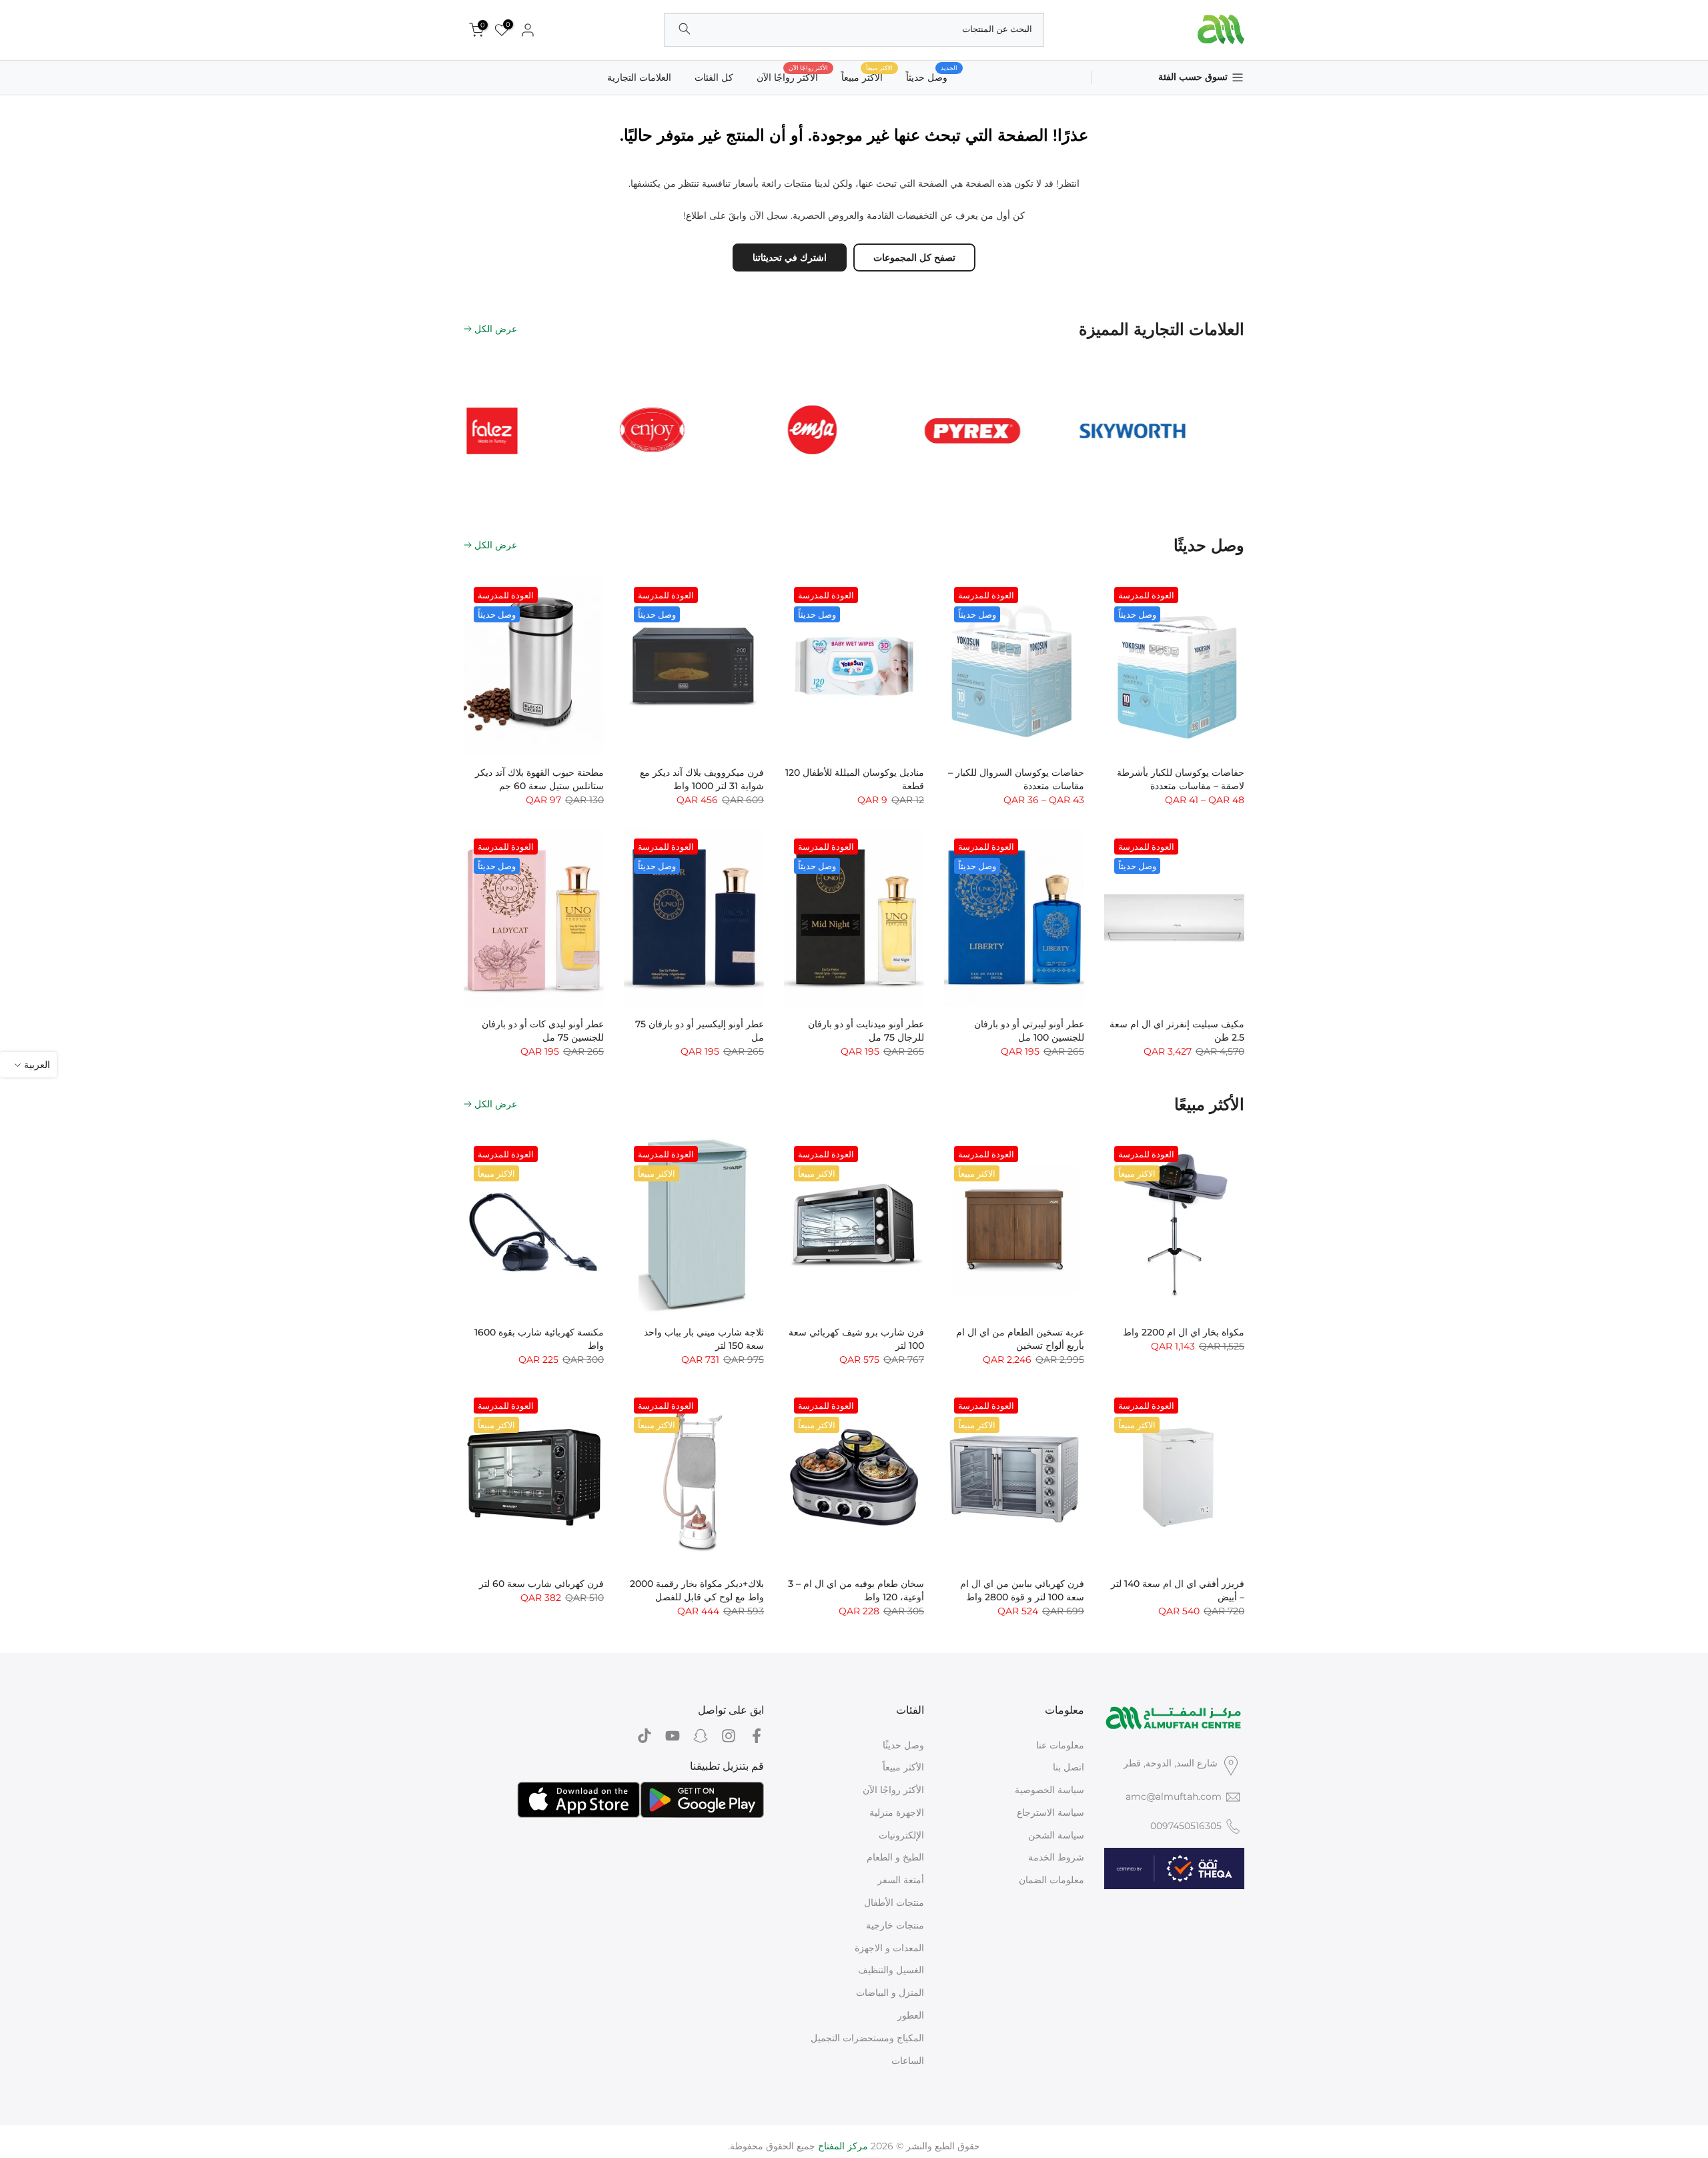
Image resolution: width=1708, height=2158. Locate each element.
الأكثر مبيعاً (903, 1767)
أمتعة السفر (901, 1880)
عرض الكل (496, 329)
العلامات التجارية (639, 77)
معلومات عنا (1060, 1745)
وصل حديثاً (932, 76)
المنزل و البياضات (890, 1993)
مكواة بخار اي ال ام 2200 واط (1184, 1332)
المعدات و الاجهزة (889, 1948)
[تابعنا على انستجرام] (729, 1736)
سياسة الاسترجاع (1050, 1812)
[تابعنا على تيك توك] (645, 1736)
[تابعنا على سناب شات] (701, 1736)
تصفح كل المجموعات (914, 257)
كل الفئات (714, 77)
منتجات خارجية (895, 1925)
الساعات (908, 2061)
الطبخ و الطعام (895, 1857)
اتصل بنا (1069, 1767)
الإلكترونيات (901, 1835)
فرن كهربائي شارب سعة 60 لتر (541, 1584)
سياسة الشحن (1056, 1835)
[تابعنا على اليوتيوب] (673, 1736)
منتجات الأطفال (894, 1903)
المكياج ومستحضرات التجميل (867, 2038)
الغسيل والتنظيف (891, 1970)
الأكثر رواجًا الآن (792, 76)
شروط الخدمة (1056, 1857)
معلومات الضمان (1051, 1880)
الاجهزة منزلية (897, 1812)
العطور (911, 2015)
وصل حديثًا (903, 1745)
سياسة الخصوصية (1049, 1790)
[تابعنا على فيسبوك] (757, 1736)
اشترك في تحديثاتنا (790, 257)
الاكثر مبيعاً (867, 76)
